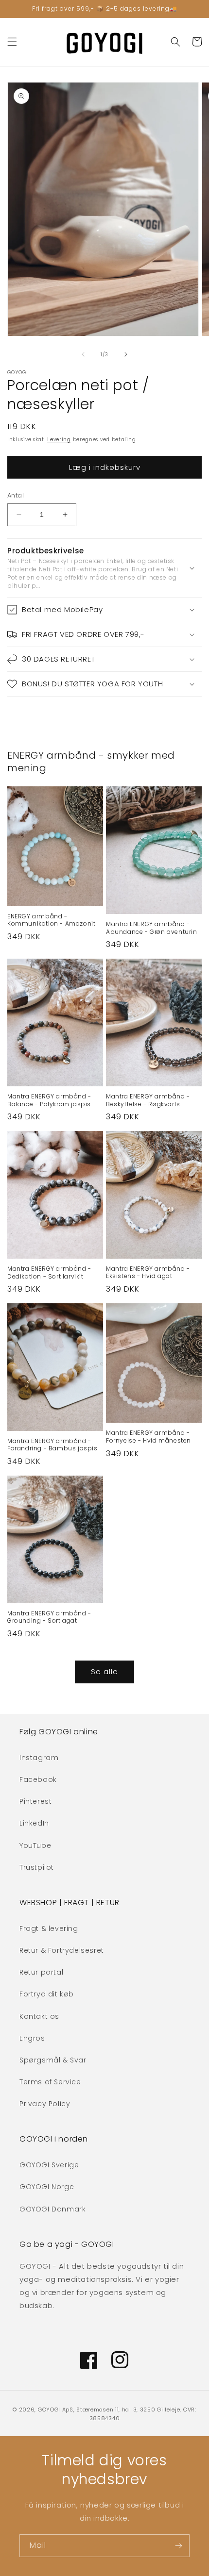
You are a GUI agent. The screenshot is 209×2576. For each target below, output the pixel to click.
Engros (32, 2038)
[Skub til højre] (126, 354)
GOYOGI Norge (47, 2187)
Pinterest (35, 1801)
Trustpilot (37, 1867)
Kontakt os (39, 2016)
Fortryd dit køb (47, 1994)
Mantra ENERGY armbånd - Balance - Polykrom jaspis (49, 1100)
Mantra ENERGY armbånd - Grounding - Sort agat (49, 1617)
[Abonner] (178, 2546)
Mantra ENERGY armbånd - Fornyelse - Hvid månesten (148, 1437)
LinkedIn (34, 1823)
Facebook (38, 1779)
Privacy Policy (45, 2104)
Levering (59, 440)
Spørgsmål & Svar (53, 2060)
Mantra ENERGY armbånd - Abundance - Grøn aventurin (152, 928)
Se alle (104, 1671)
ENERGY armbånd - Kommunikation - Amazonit (51, 920)
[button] (12, 42)
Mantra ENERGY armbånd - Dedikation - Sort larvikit (49, 1272)
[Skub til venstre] (83, 354)
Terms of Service (50, 2082)
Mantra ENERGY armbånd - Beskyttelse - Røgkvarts (148, 1100)
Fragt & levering (49, 1928)
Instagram (39, 1758)
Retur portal (41, 1972)
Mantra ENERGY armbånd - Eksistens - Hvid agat (148, 1272)
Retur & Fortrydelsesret (62, 1950)
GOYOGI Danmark (52, 2209)
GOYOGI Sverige (49, 2165)
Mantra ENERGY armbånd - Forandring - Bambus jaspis (52, 1445)
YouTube (35, 1845)
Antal (16, 495)
